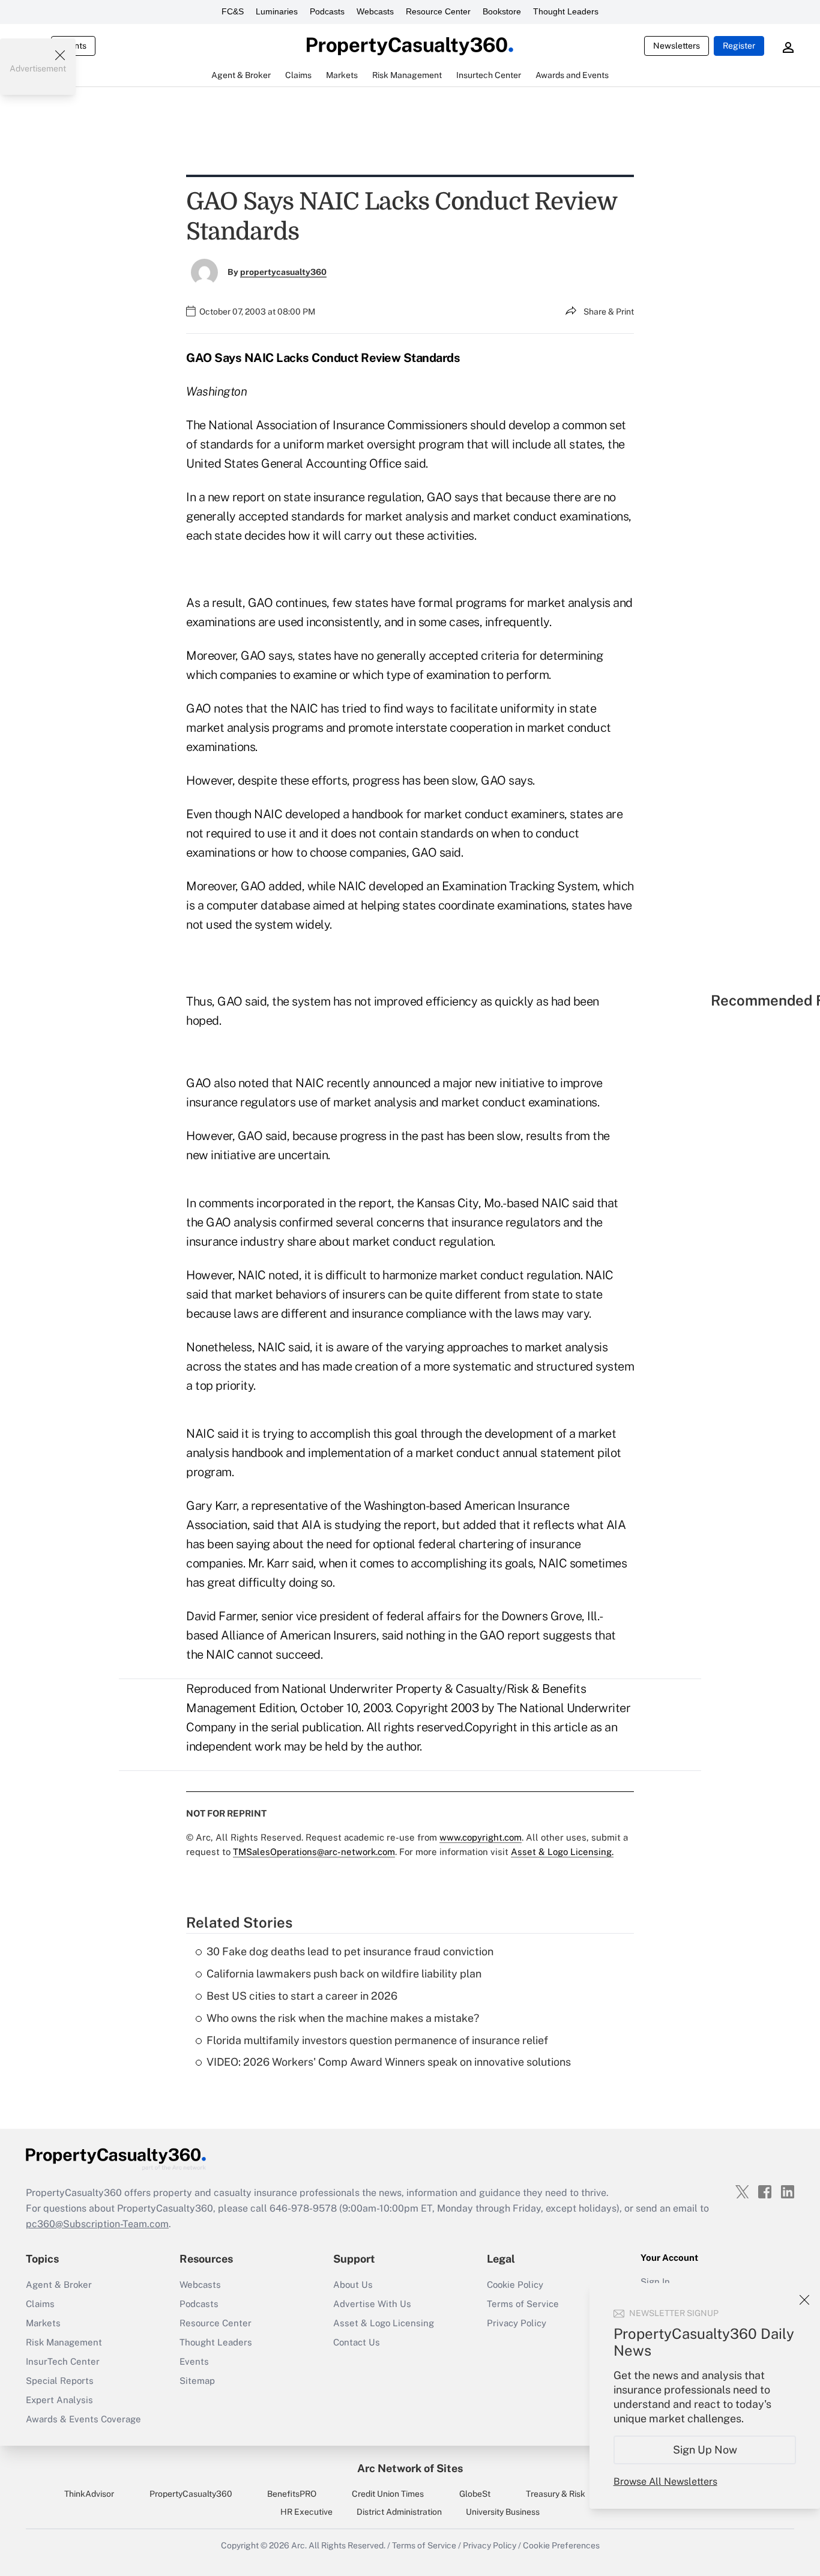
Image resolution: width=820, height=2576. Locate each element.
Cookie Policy (515, 2285)
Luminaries (277, 11)
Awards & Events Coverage (83, 2419)
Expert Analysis (59, 2400)
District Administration (399, 2512)
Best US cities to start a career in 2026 (302, 1996)
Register (739, 46)
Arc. (299, 2545)
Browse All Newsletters (665, 2481)
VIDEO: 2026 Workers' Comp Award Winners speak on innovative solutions (389, 2062)
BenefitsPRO (292, 2494)
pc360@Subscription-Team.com (97, 2224)
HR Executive (306, 2512)
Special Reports (60, 2381)
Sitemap (197, 2381)
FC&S (233, 11)
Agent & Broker (59, 2285)
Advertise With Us (372, 2304)
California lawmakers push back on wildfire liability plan (344, 1974)
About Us (353, 2285)
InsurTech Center (63, 2361)
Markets (43, 2323)
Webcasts (375, 11)
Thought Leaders (566, 11)
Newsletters (677, 46)
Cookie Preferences (561, 2545)
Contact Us (357, 2342)
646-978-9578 (303, 2208)
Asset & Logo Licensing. (562, 1852)
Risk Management (64, 2342)
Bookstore (502, 11)
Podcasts (327, 11)
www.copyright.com (481, 1837)
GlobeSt (475, 2494)
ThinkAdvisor (89, 2494)
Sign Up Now (705, 2450)
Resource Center (438, 11)
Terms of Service (523, 2304)
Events (194, 2361)
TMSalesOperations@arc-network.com (314, 1852)
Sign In (655, 2282)
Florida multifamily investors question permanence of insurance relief (377, 2040)
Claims (40, 2304)
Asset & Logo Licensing (384, 2323)
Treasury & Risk (556, 2494)
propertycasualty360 (283, 272)
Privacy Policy (517, 2323)
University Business (503, 2512)
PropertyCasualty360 (191, 2494)
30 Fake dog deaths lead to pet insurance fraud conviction (350, 1951)
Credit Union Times (388, 2494)
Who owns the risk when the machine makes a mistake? (343, 2018)
